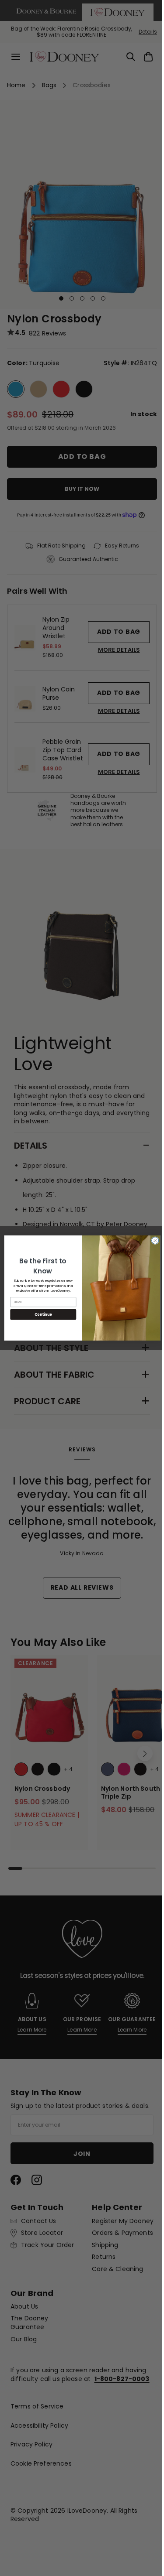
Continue (40, 1314)
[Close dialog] (152, 1241)
